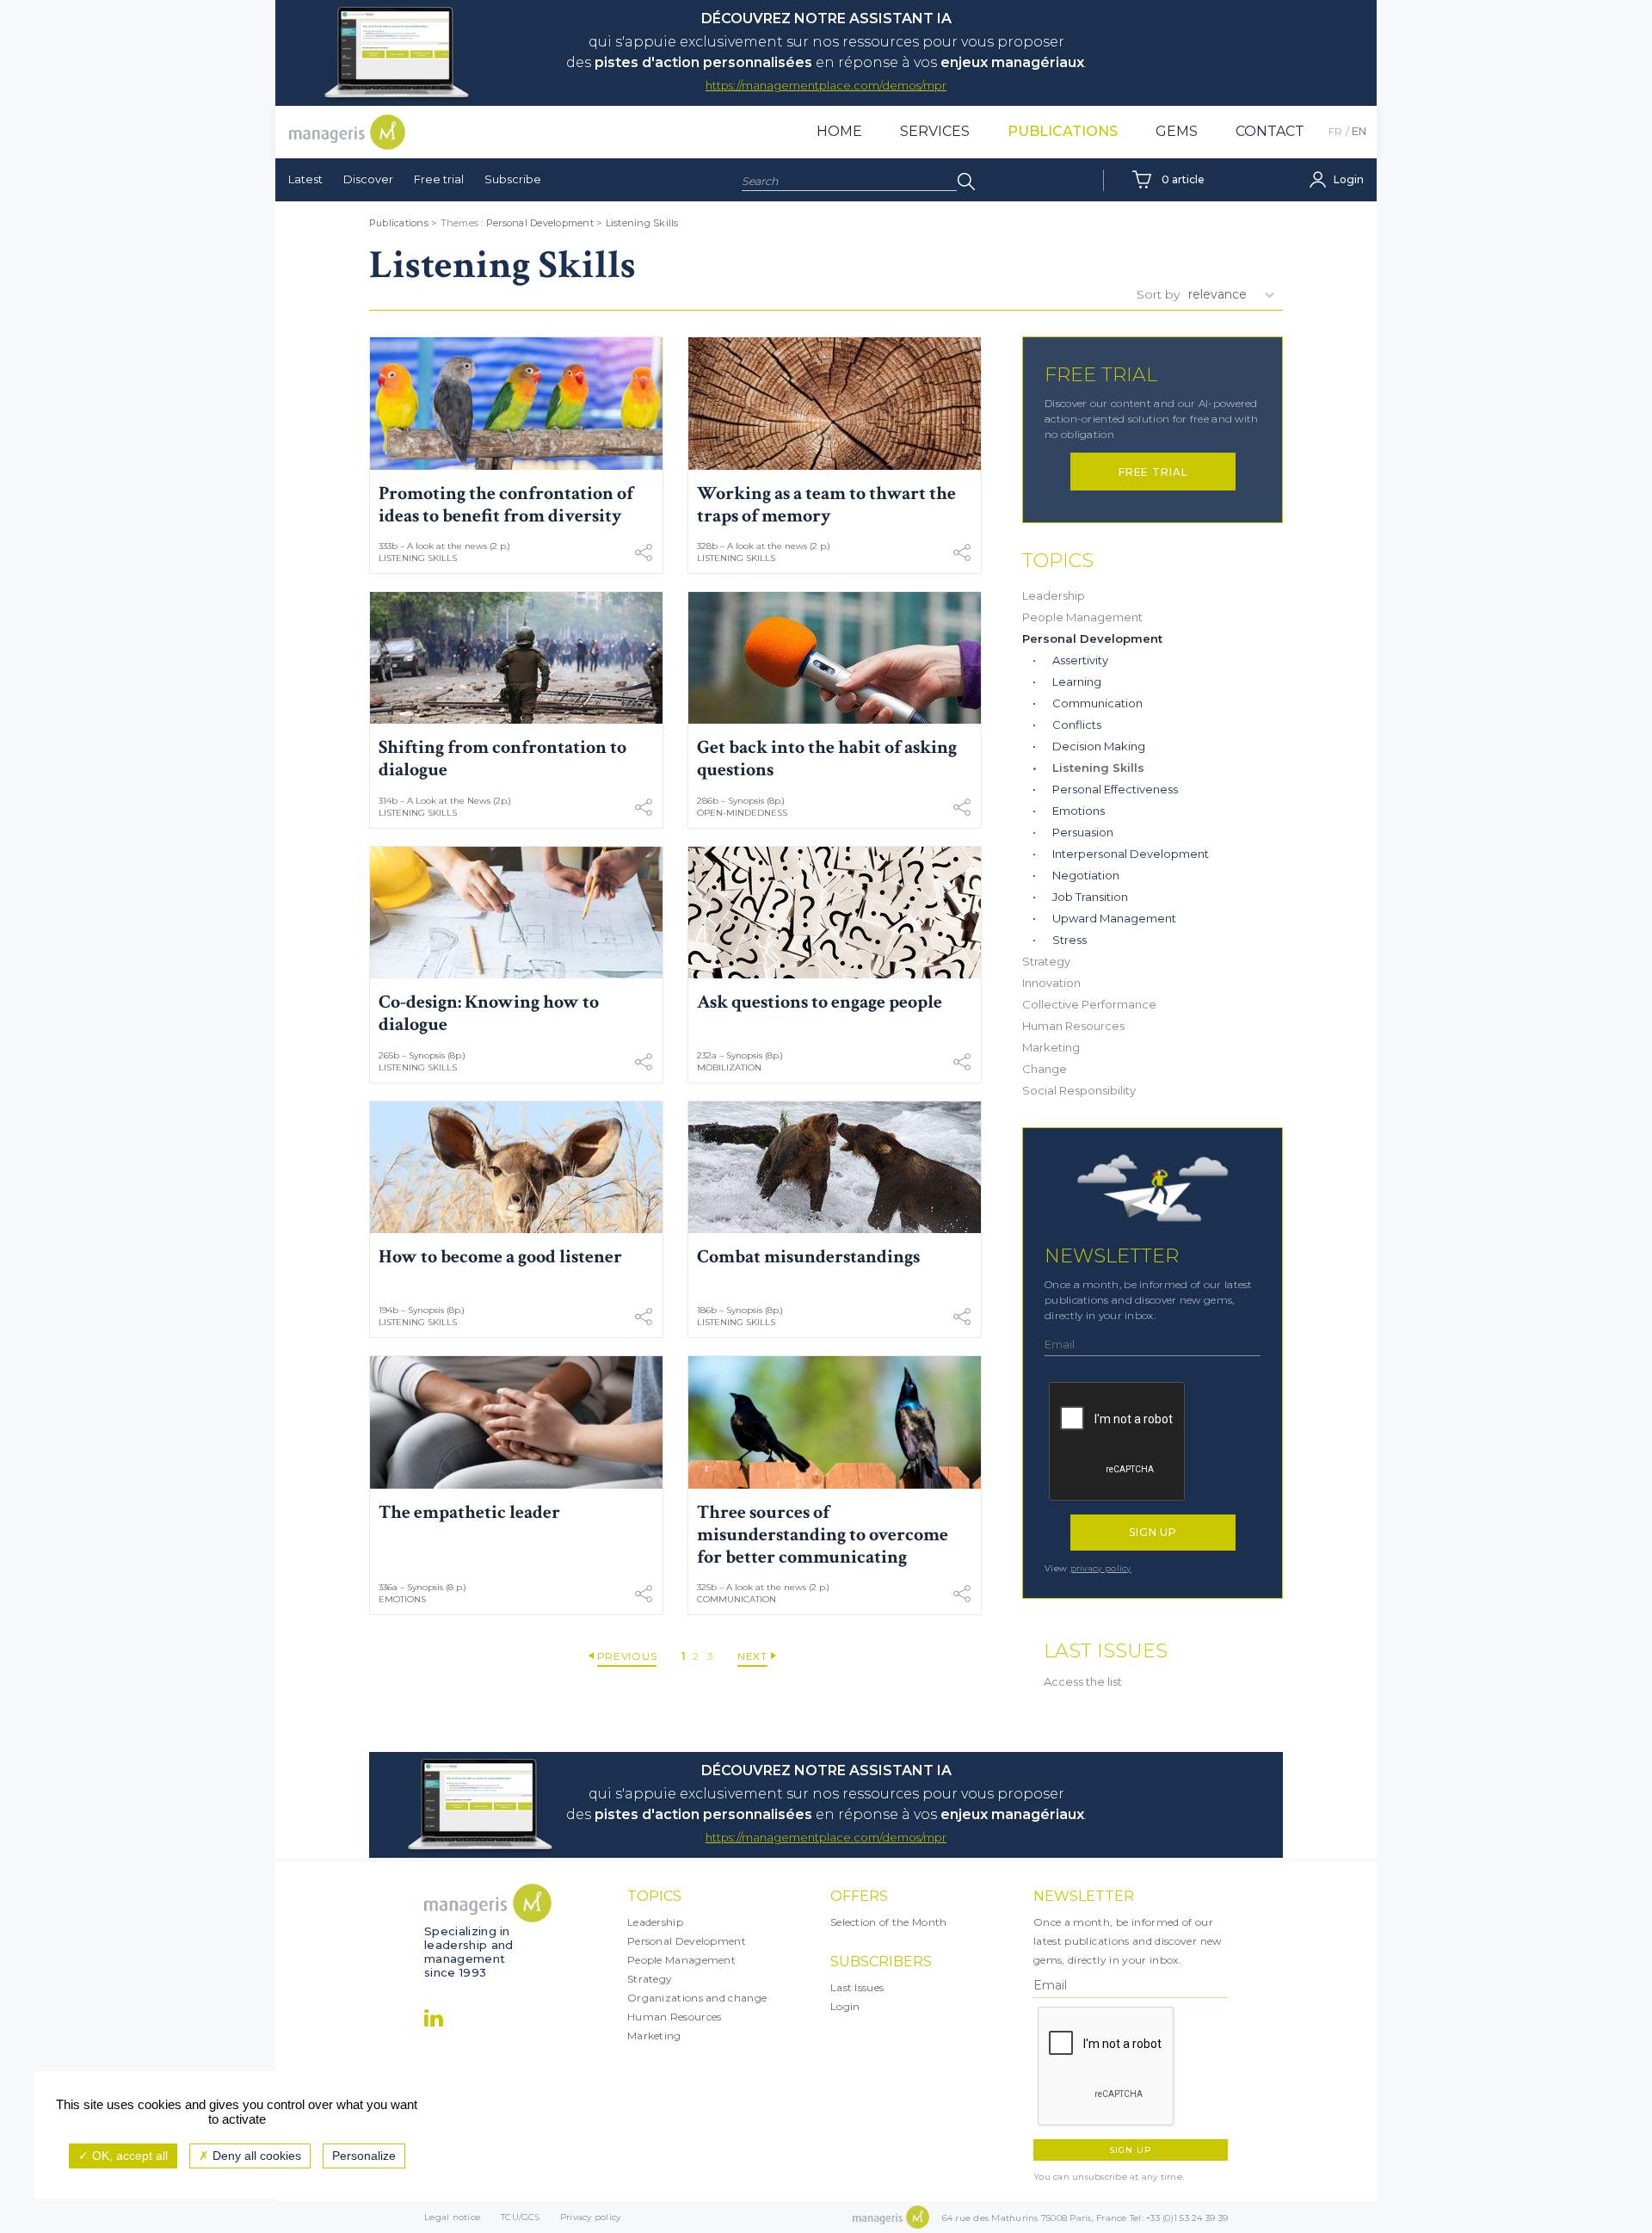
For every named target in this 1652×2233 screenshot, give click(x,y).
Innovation (1051, 983)
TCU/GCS (520, 2217)
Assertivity (1080, 660)
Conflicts (1077, 725)
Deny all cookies (255, 2156)
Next (752, 1656)
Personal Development (540, 223)
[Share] (644, 552)
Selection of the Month (889, 1922)
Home (839, 131)
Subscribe (513, 179)
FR (1335, 131)
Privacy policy (591, 2217)
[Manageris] (347, 132)
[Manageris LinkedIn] (434, 2018)
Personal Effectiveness (1115, 789)
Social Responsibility (1079, 1090)
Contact (1270, 131)
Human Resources (1073, 1026)
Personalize (364, 2156)
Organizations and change (697, 1998)
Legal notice (452, 2217)
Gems (1177, 131)
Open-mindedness (742, 813)
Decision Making (1099, 746)
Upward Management (1114, 918)
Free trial (439, 179)
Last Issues (857, 1987)
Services (935, 131)
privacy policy (1101, 1568)
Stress (1069, 940)
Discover (368, 179)
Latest (305, 179)
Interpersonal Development (1131, 854)
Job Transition (1090, 897)
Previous (627, 1656)
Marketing (1051, 1047)
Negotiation (1086, 875)
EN (1359, 131)
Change (1045, 1069)
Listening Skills (642, 223)
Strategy (1046, 961)
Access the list (1083, 1681)
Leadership (1054, 595)
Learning (1077, 682)
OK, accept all (128, 2156)
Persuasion (1083, 832)
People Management (1082, 617)
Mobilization (729, 1067)
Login (845, 2006)
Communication (737, 1599)
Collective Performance (1089, 1004)
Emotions (402, 1599)
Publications (1063, 131)
